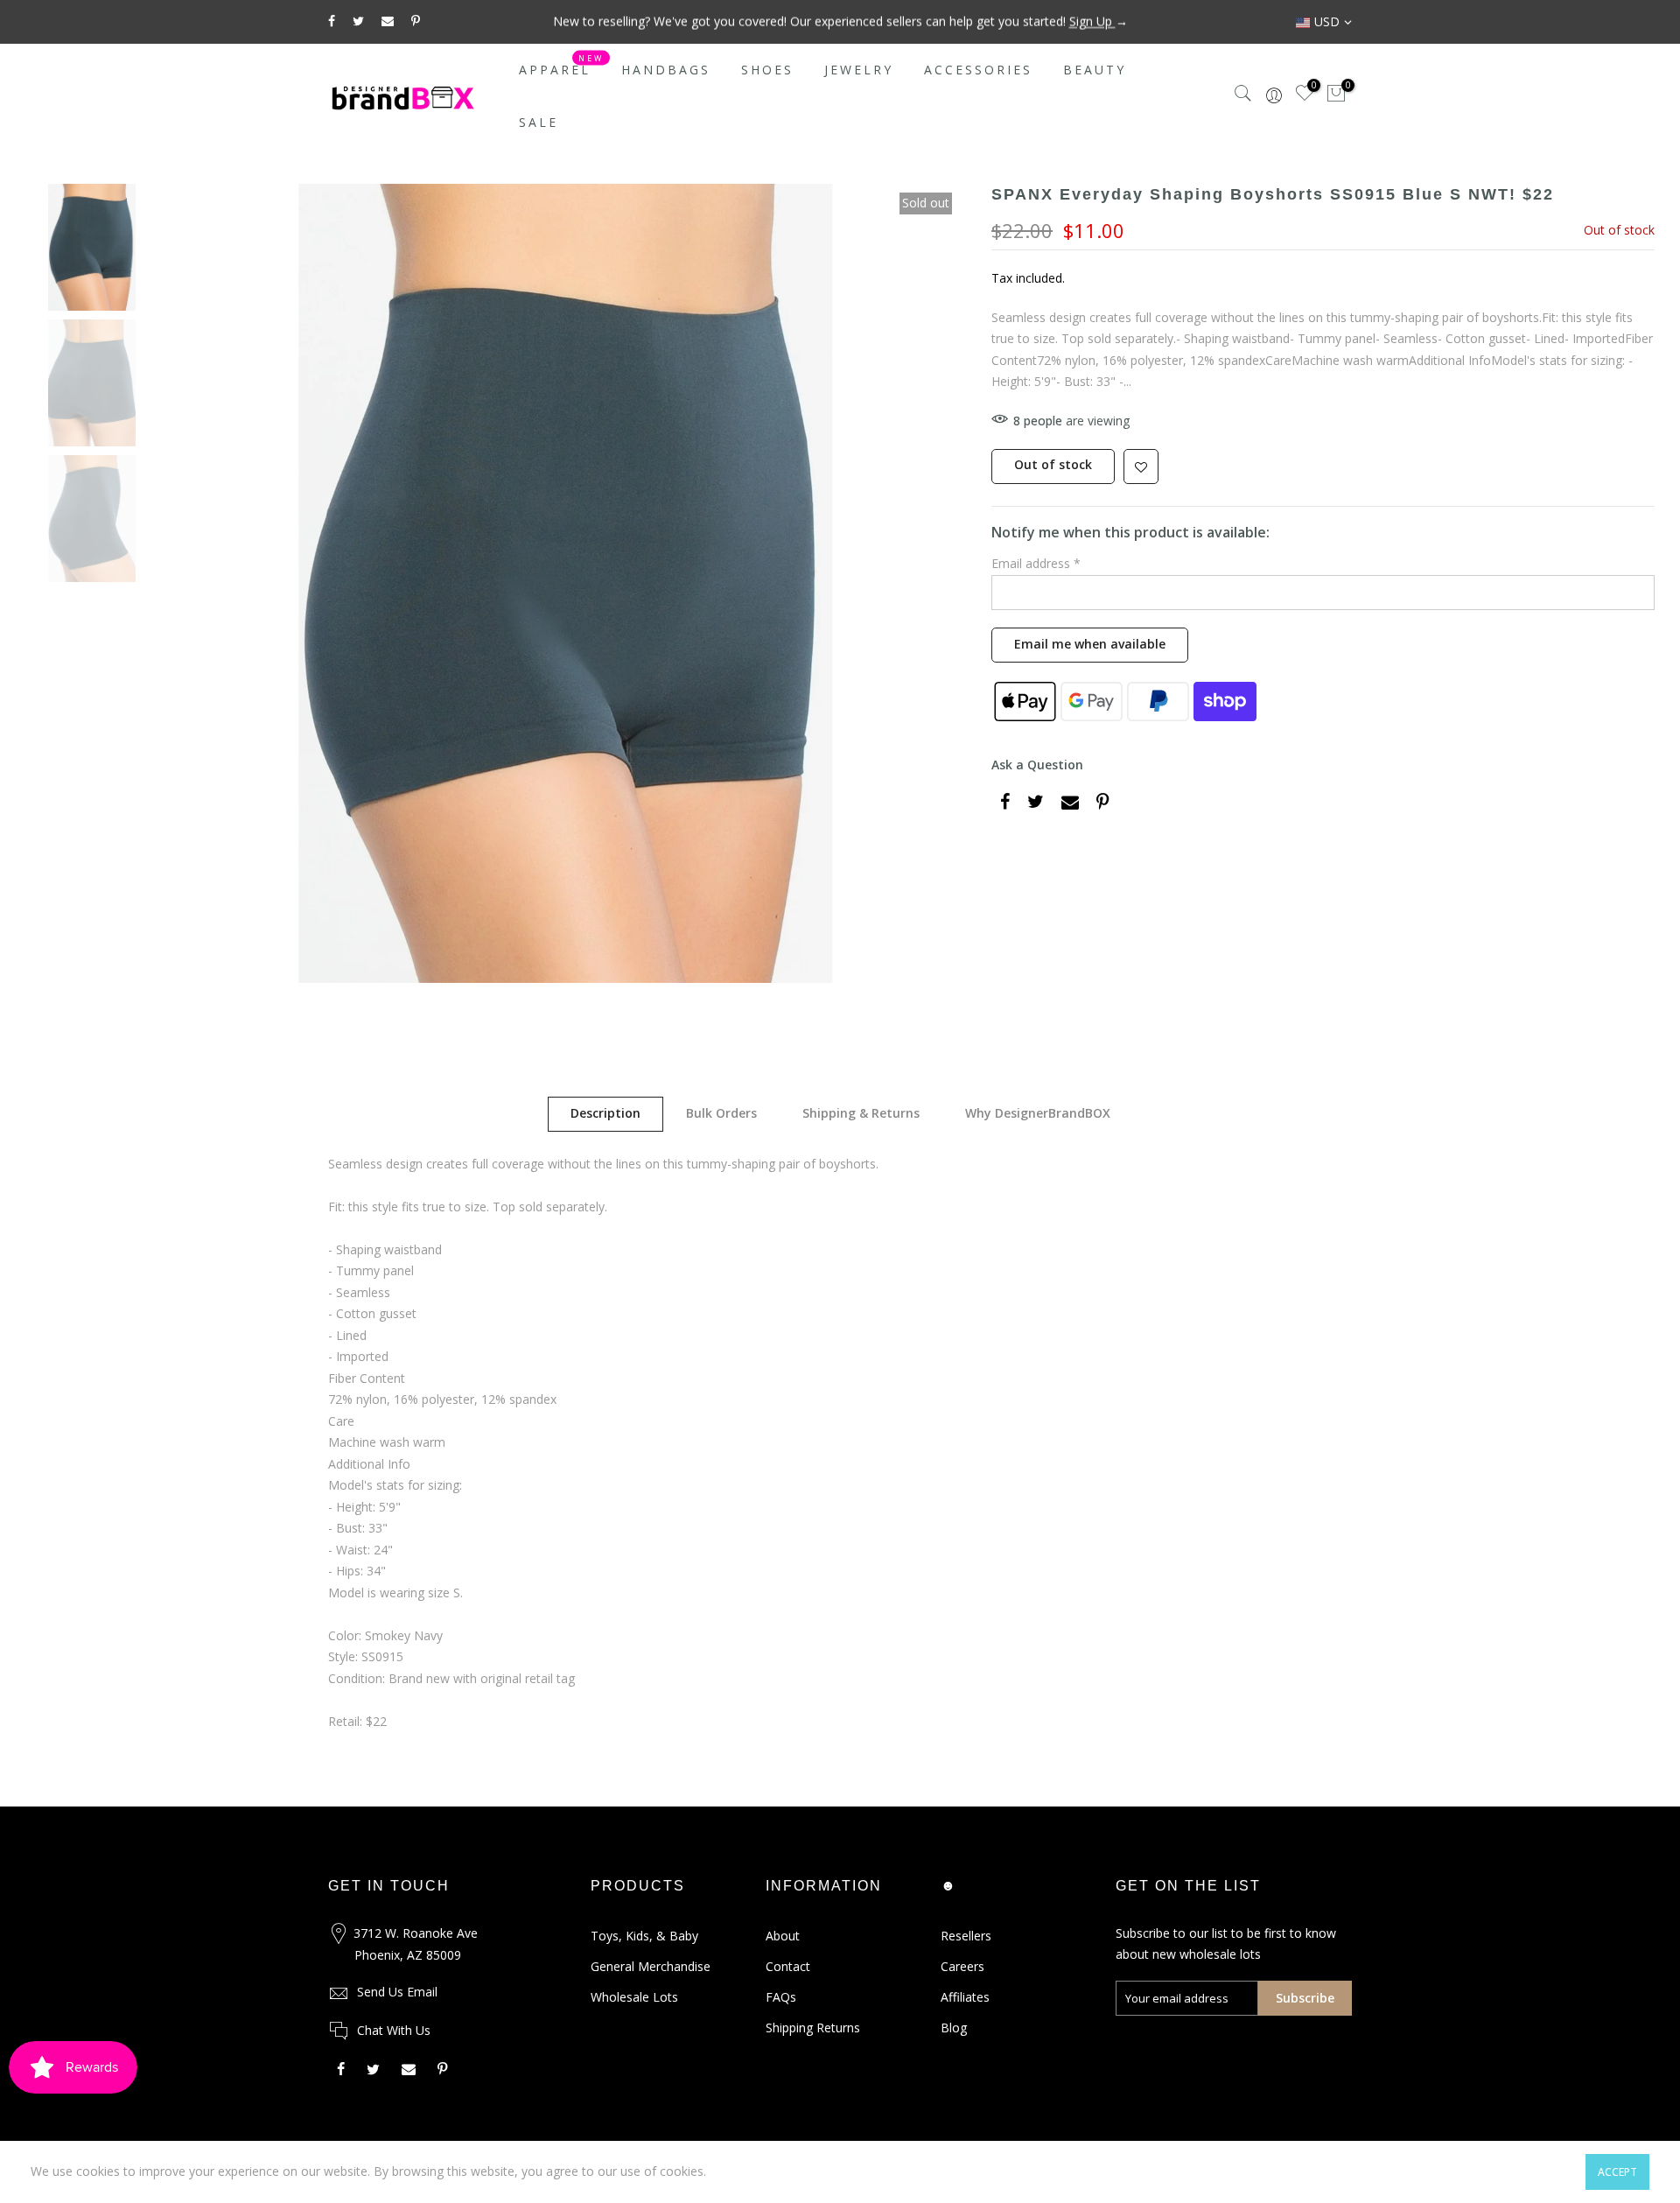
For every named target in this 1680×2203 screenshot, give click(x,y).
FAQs (781, 1997)
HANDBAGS (666, 70)
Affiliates (965, 1997)
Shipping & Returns (861, 1113)
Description (605, 1113)
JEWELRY (859, 70)
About (783, 1936)
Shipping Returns (813, 2028)
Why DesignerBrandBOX (1038, 1113)
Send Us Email (397, 1992)
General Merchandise (651, 1966)
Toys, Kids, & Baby (644, 1936)
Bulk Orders (721, 1113)
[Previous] (197, 583)
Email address (1036, 563)
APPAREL (562, 66)
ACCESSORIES (978, 70)
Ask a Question (1037, 765)
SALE (539, 122)
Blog (954, 2028)
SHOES (767, 70)
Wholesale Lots (634, 1997)
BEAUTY (1095, 70)
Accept (1617, 2172)
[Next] (934, 583)
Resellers (966, 1936)
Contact (788, 1966)
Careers (962, 1966)
